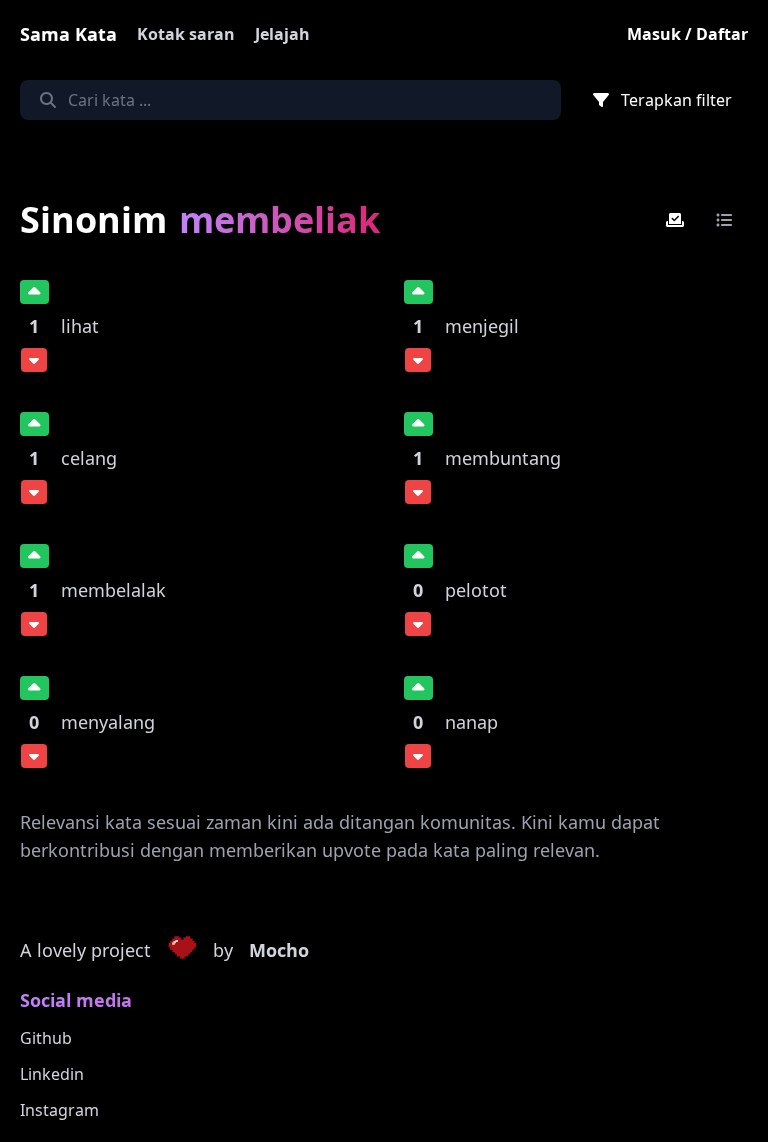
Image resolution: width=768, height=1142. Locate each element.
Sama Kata (68, 34)
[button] (182, 951)
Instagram (59, 1110)
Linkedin (52, 1074)
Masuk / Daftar (687, 34)
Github (46, 1038)
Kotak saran (186, 34)
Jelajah (282, 34)
